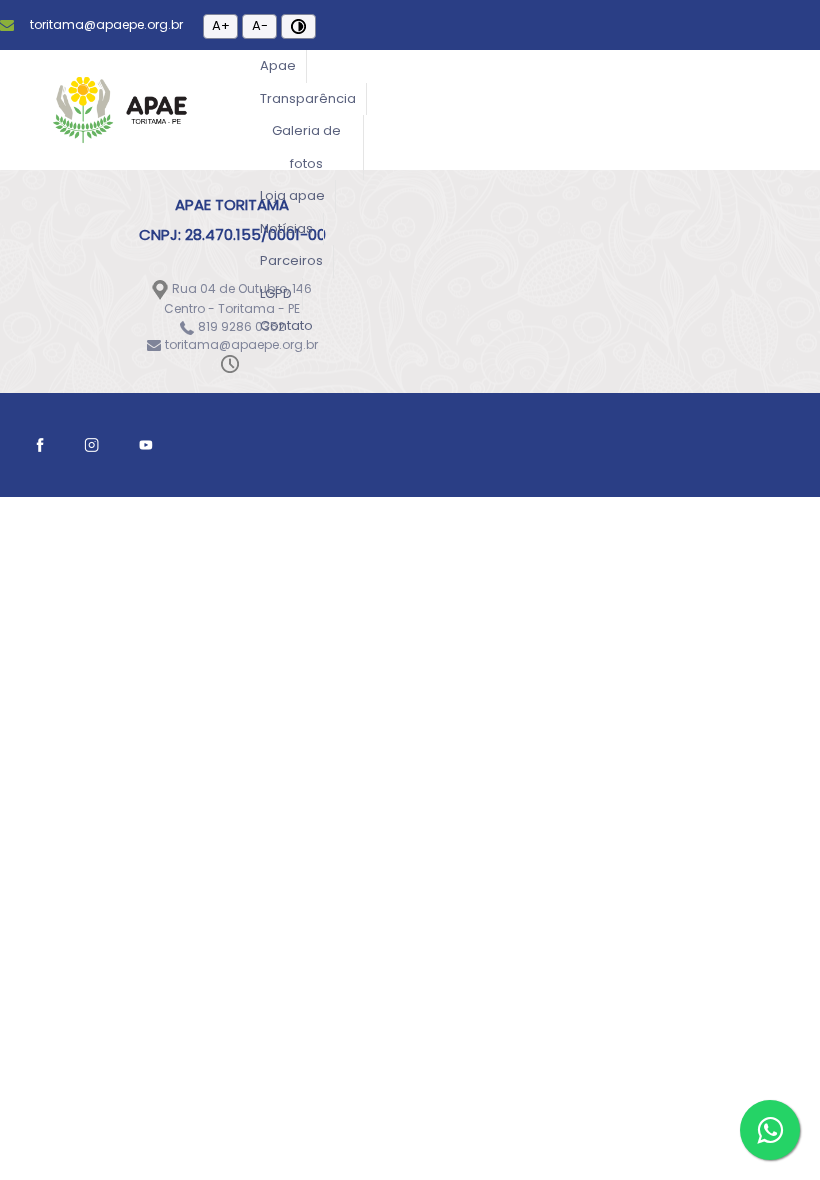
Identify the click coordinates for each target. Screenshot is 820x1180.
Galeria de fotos (306, 147)
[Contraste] (298, 26)
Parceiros (291, 260)
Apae (278, 65)
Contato (286, 325)
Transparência (308, 98)
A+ (221, 25)
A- (260, 25)
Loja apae (292, 195)
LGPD (276, 293)
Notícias (286, 228)
